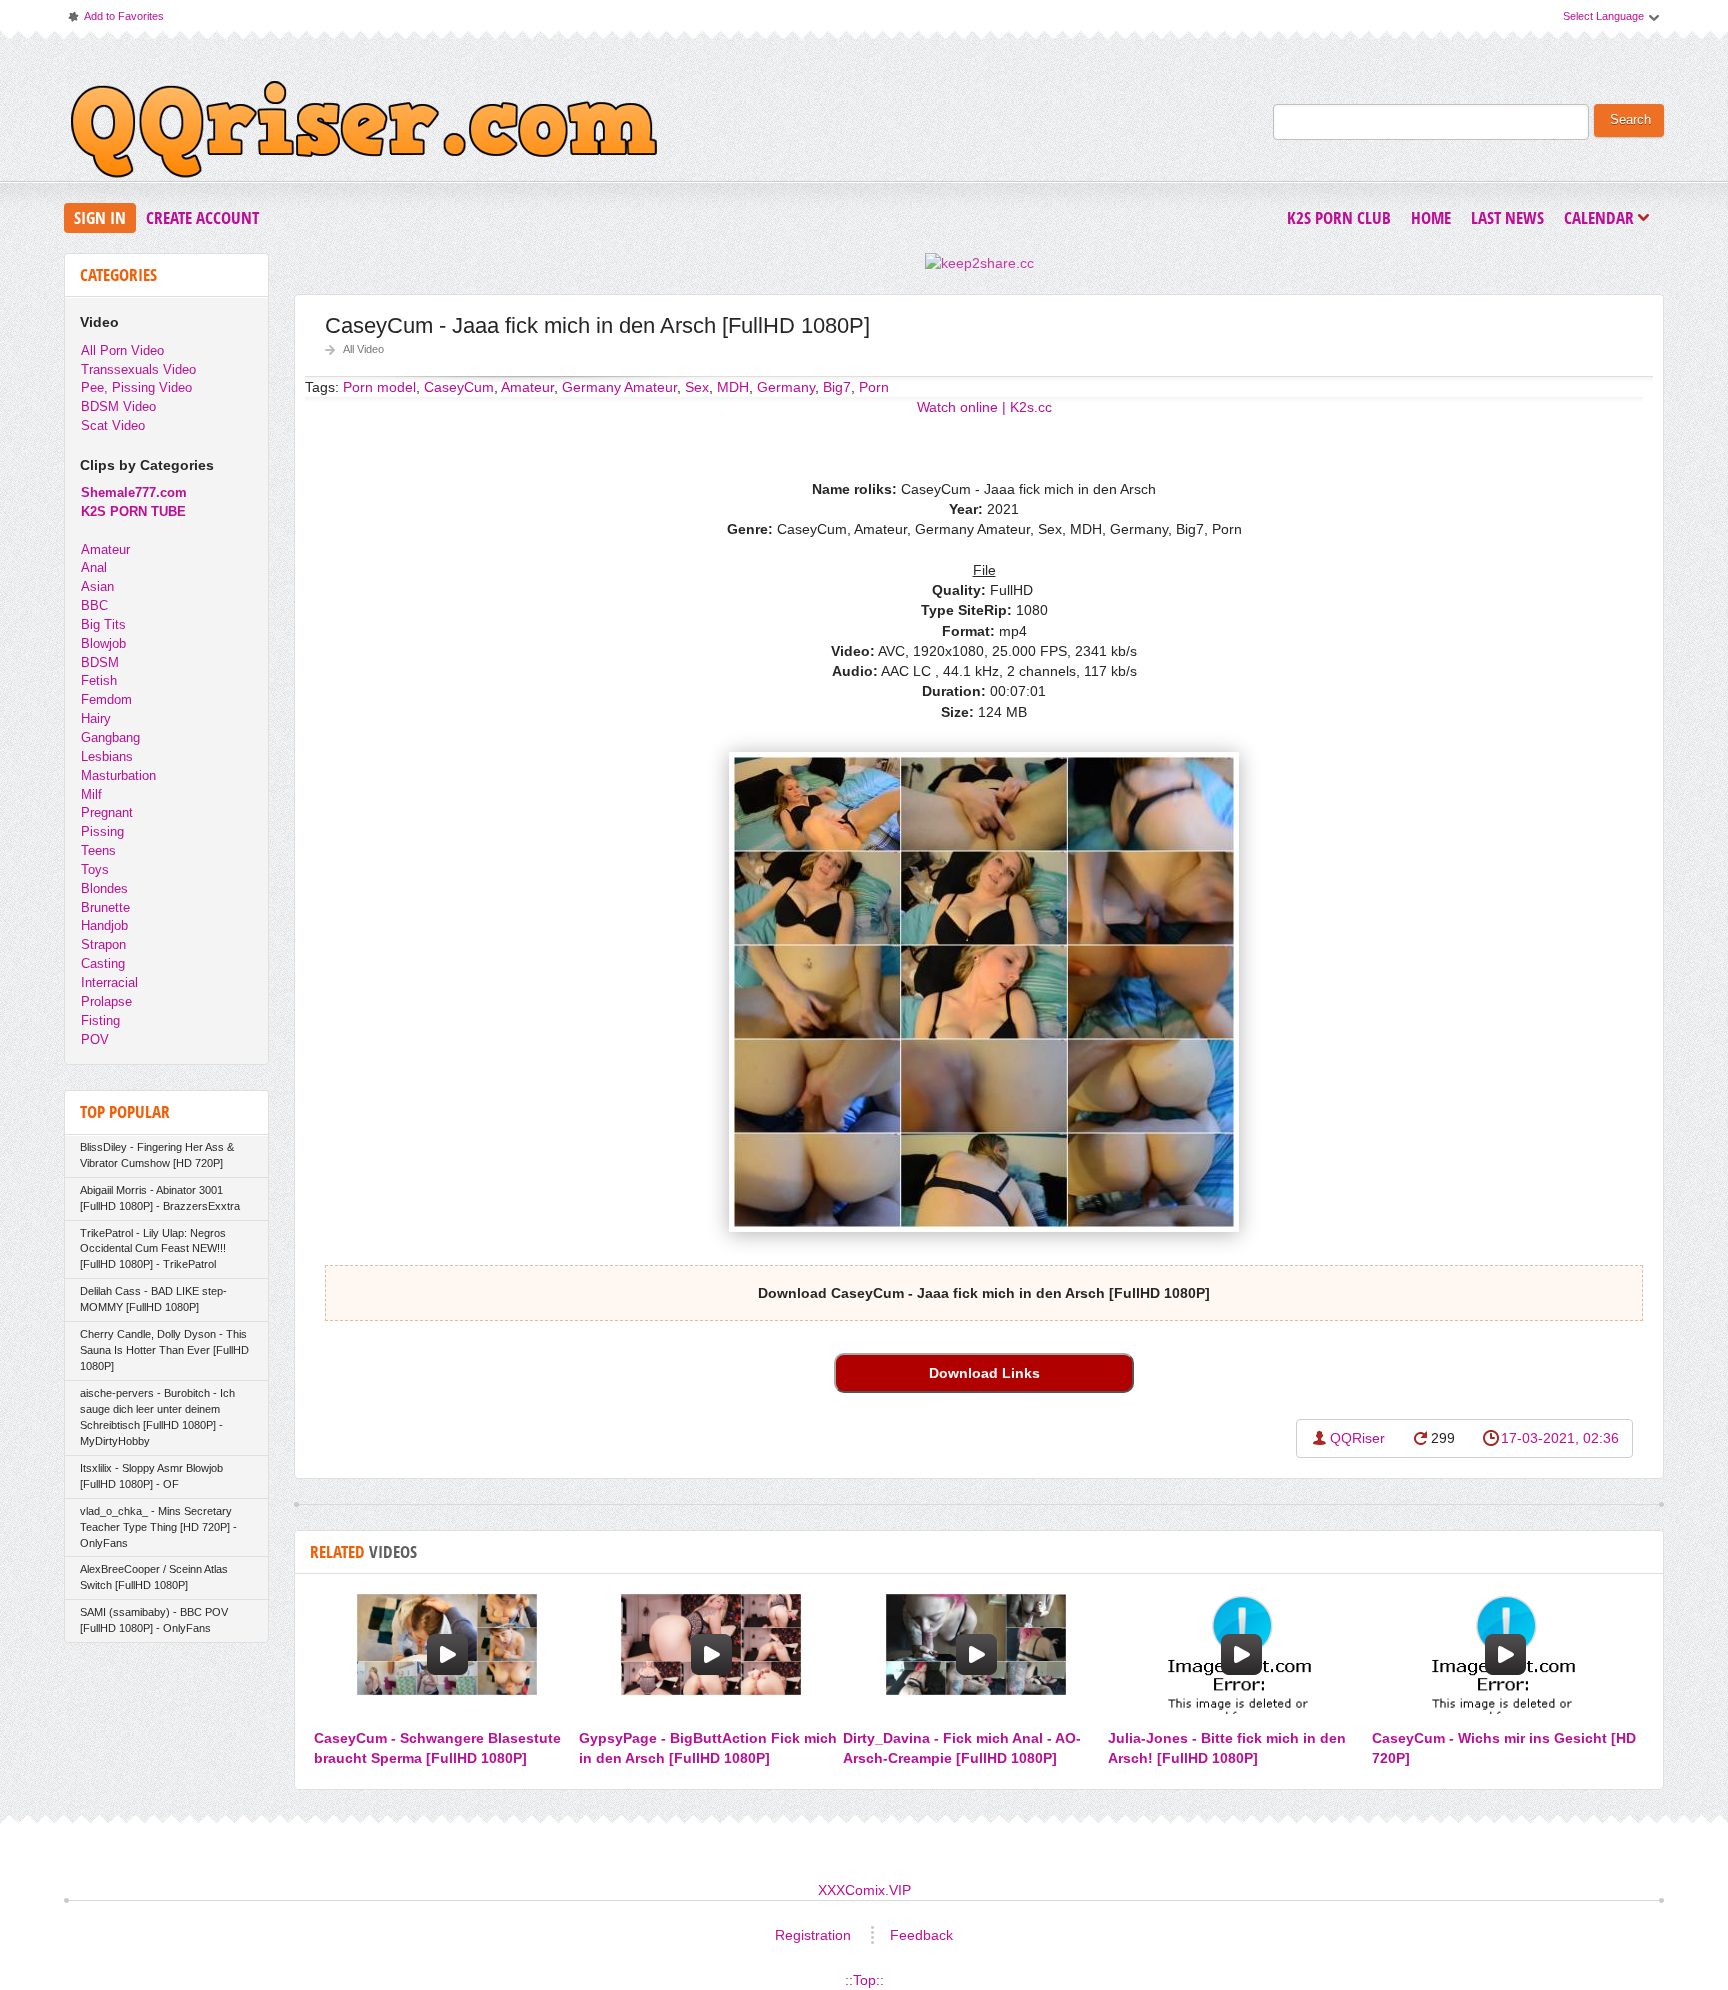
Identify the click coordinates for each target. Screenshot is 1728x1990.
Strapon (103, 944)
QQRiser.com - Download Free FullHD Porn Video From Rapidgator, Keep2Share (364, 134)
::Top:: (864, 1980)
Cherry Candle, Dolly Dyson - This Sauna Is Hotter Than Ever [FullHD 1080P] (164, 1350)
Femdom (106, 699)
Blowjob (103, 643)
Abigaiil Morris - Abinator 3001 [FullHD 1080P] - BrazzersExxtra (160, 1198)
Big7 (837, 387)
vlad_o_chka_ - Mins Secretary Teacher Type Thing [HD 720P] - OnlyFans (158, 1527)
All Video (363, 349)
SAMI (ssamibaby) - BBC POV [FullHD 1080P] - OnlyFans (154, 1620)
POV (95, 1039)
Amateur (105, 549)
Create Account (202, 217)
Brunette (105, 907)
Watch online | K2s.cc (984, 407)
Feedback (921, 1935)
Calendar (1604, 219)
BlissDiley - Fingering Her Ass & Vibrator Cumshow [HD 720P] (157, 1155)
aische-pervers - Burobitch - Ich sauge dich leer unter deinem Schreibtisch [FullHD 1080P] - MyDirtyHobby (157, 1417)
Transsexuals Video (138, 369)
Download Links (984, 1373)
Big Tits (103, 624)
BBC (94, 605)
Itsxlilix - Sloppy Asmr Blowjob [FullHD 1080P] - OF (151, 1476)
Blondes (104, 888)
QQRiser (1357, 1438)
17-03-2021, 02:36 (1560, 1438)
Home (1431, 217)
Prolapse (106, 1001)
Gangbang (110, 737)
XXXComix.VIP (864, 1890)
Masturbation (118, 775)
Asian (97, 586)
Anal (94, 567)
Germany (786, 387)
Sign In (100, 217)
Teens (98, 850)
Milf (91, 794)
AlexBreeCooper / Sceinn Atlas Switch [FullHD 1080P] (154, 1577)
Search (1630, 120)
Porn (874, 387)
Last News (1507, 217)
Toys (95, 869)
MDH (733, 387)
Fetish (99, 680)
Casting (103, 963)
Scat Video (113, 425)
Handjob (104, 925)
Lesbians (107, 756)
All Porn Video (122, 350)
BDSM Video (118, 406)
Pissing (102, 831)
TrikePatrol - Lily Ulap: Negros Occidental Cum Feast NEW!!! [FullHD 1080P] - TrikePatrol (153, 1249)
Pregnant (107, 812)
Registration (813, 1935)
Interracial (109, 982)
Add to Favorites (115, 20)
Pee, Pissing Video (136, 387)
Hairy (96, 718)
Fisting (100, 1020)
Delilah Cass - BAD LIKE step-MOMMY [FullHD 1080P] (153, 1299)
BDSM (100, 662)
